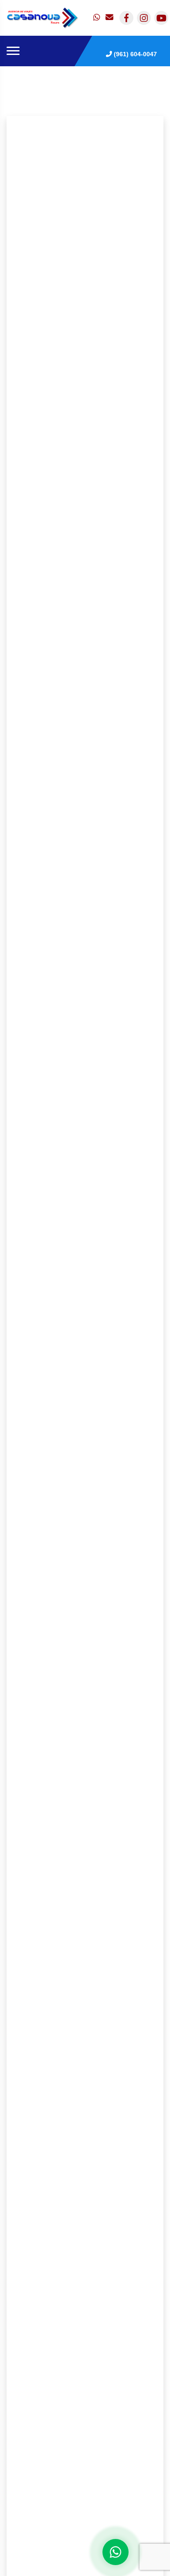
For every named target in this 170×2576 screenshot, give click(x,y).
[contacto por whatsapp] (98, 18)
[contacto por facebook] (126, 18)
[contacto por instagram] (144, 18)
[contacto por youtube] (161, 18)
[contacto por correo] (110, 18)
